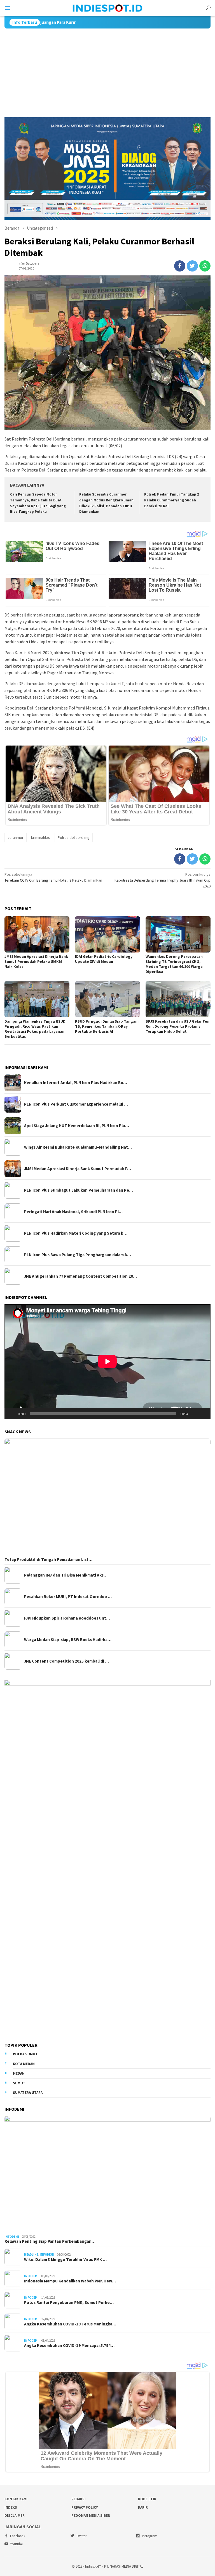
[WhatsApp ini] (205, 266)
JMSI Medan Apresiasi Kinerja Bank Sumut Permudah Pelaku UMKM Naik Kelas (36, 961)
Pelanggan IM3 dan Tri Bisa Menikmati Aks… (66, 1575)
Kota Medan (24, 2064)
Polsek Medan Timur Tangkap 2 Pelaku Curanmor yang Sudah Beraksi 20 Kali (172, 500)
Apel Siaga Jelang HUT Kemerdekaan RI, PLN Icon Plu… (77, 1126)
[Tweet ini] (192, 266)
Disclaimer (15, 2516)
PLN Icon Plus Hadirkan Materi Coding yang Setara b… (76, 1233)
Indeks (11, 2507)
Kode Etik (147, 2499)
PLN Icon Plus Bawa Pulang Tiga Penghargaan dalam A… (78, 1255)
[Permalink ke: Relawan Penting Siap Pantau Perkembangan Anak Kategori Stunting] (107, 2174)
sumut (19, 2083)
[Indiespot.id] (107, 8)
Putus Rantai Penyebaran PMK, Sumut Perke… (69, 2303)
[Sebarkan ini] (180, 266)
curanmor (16, 837)
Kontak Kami (16, 2499)
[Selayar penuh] (203, 1414)
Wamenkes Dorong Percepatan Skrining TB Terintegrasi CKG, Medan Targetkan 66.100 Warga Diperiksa (174, 964)
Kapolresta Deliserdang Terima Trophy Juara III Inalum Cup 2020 (163, 880)
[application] (107, 1361)
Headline (31, 2254)
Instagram (150, 2536)
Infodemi (12, 2237)
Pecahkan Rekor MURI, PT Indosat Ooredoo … (68, 1597)
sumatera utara (28, 2093)
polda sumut (25, 2054)
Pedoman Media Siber (91, 2516)
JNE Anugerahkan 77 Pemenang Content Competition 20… (80, 1276)
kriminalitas (41, 837)
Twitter (81, 2536)
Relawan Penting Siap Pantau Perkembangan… (50, 2241)
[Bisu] (194, 1414)
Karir (143, 2507)
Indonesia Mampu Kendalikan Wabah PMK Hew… (70, 2281)
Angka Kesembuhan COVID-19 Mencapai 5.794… (69, 2346)
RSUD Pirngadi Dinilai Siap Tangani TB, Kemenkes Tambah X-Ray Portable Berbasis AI (107, 1026)
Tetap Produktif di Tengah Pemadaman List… (48, 1560)
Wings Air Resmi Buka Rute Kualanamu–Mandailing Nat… (78, 1147)
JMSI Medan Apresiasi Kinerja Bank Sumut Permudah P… (78, 1169)
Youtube (16, 2544)
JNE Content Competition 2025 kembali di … (66, 1661)
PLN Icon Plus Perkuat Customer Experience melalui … (76, 1104)
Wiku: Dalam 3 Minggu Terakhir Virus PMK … (65, 2260)
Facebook (18, 2536)
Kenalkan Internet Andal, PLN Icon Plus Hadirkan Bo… (76, 1083)
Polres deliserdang (74, 837)
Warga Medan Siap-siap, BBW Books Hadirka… (68, 1640)
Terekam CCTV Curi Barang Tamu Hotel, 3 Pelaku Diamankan (53, 877)
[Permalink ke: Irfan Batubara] (10, 265)
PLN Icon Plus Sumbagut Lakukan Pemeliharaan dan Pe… (79, 1190)
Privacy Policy (85, 2507)
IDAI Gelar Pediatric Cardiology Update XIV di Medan (104, 959)
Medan (19, 2073)
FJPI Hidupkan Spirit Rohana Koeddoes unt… (67, 1618)
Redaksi (79, 2499)
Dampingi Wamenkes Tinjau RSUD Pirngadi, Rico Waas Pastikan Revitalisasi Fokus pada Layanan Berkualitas (35, 1029)
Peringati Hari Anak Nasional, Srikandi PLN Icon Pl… (73, 1212)
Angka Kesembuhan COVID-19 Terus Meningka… (70, 2324)
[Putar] (12, 1414)
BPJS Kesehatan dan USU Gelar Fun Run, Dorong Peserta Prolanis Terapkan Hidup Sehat (177, 1026)
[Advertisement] (107, 70)
